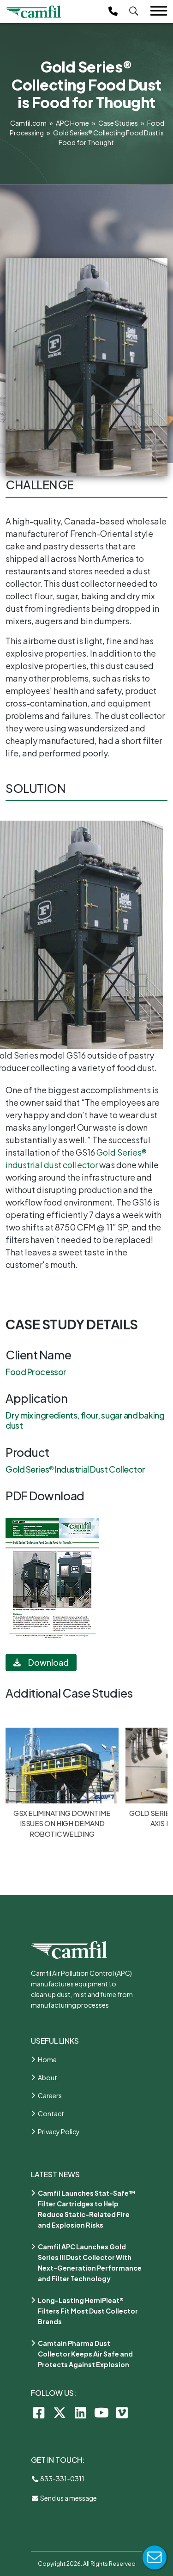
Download (48, 1662)
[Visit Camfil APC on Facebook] (39, 2412)
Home (47, 2059)
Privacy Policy (59, 2131)
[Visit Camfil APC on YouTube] (101, 2412)
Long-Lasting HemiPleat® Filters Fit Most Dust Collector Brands (88, 2311)
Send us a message (68, 2498)
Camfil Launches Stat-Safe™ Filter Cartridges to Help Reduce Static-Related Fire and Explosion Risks (87, 2209)
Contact (51, 2113)
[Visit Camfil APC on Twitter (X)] (60, 2412)
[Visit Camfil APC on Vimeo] (122, 2412)
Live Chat (155, 2558)
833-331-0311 (62, 2479)
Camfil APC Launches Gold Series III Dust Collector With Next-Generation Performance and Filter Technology (90, 2262)
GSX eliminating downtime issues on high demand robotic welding (62, 1823)
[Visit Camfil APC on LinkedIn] (81, 2412)
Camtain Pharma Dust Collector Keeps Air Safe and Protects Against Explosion (85, 2354)
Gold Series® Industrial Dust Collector (75, 1469)
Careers (50, 2095)
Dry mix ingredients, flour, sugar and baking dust (85, 1420)
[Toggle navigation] (159, 11)
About (48, 2077)
